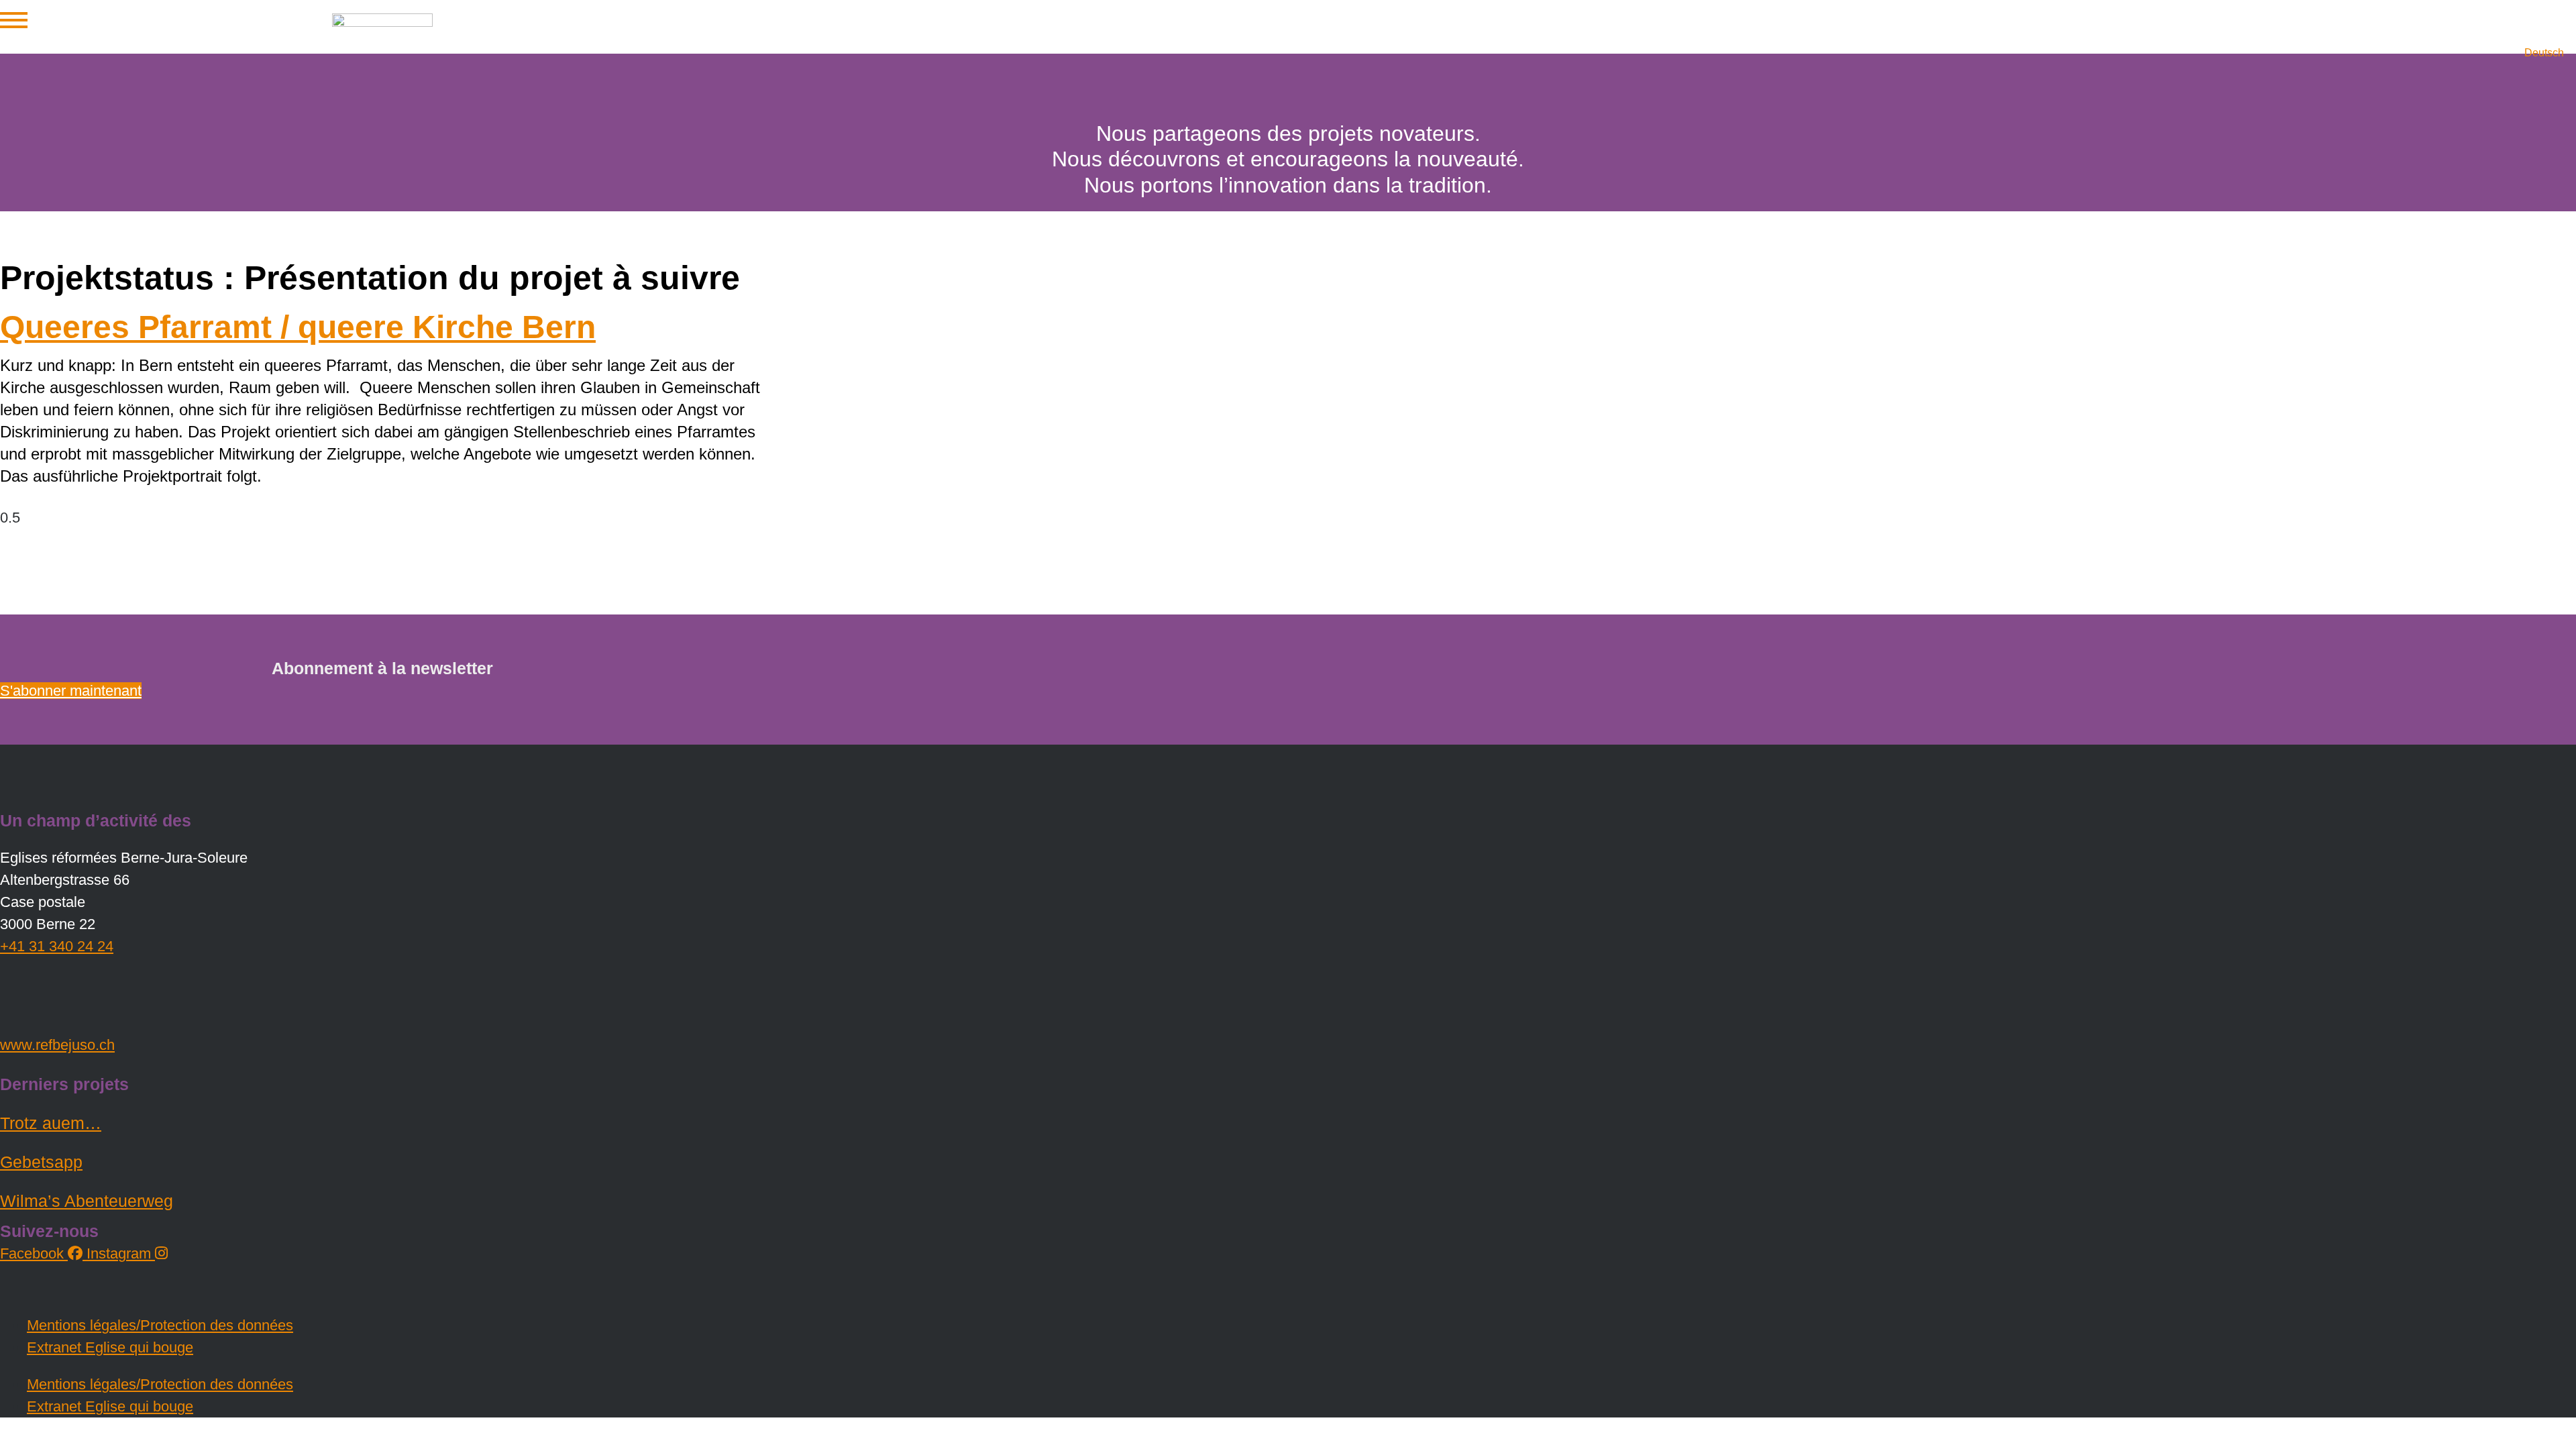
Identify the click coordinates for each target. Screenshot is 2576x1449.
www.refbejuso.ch (57, 1045)
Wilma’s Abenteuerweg (87, 1201)
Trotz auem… (51, 1123)
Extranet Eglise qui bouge (110, 1347)
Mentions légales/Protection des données (160, 1325)
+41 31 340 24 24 (57, 946)
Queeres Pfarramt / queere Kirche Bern (298, 327)
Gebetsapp (41, 1162)
